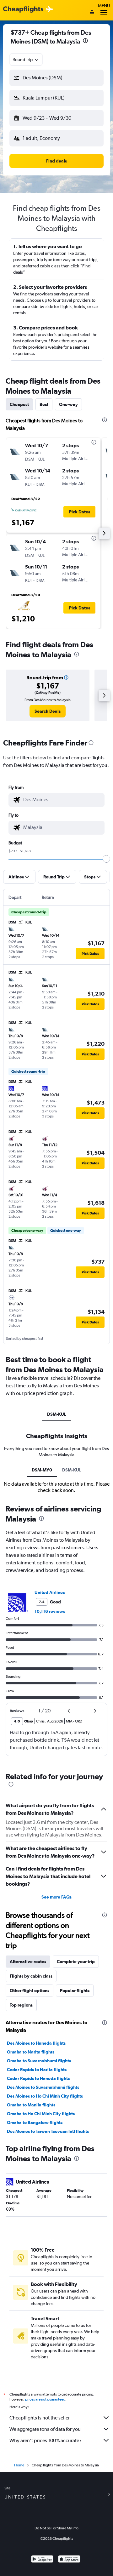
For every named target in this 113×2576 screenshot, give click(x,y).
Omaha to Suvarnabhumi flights (39, 2061)
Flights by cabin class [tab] (31, 1976)
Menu (104, 6)
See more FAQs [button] (56, 1897)
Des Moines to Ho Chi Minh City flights (45, 2096)
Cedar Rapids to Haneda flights (38, 2078)
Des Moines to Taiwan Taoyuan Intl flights (48, 2131)
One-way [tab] (68, 404)
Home (19, 2465)
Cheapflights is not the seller (40, 2418)
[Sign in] (92, 12)
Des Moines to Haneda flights (36, 2043)
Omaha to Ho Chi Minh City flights (41, 2114)
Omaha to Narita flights (31, 2052)
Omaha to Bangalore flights (35, 2122)
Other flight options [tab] (30, 1991)
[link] (48, 711)
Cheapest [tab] (19, 404)
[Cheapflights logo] (23, 10)
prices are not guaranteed (45, 2399)
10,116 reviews (50, 1611)
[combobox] (26, 60)
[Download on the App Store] (69, 2560)
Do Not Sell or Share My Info (56, 2528)
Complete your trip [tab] (76, 1962)
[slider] (106, 859)
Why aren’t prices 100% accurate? (46, 2440)
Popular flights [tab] (75, 1991)
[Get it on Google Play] (42, 2560)
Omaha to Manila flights (31, 2105)
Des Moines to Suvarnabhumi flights (43, 2087)
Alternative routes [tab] (28, 1962)
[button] (85, 41)
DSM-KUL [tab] (57, 1414)
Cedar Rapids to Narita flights (37, 2070)
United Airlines (50, 1592)
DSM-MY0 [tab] (42, 1470)
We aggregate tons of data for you (45, 2429)
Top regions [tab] (21, 2005)
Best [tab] (44, 404)
